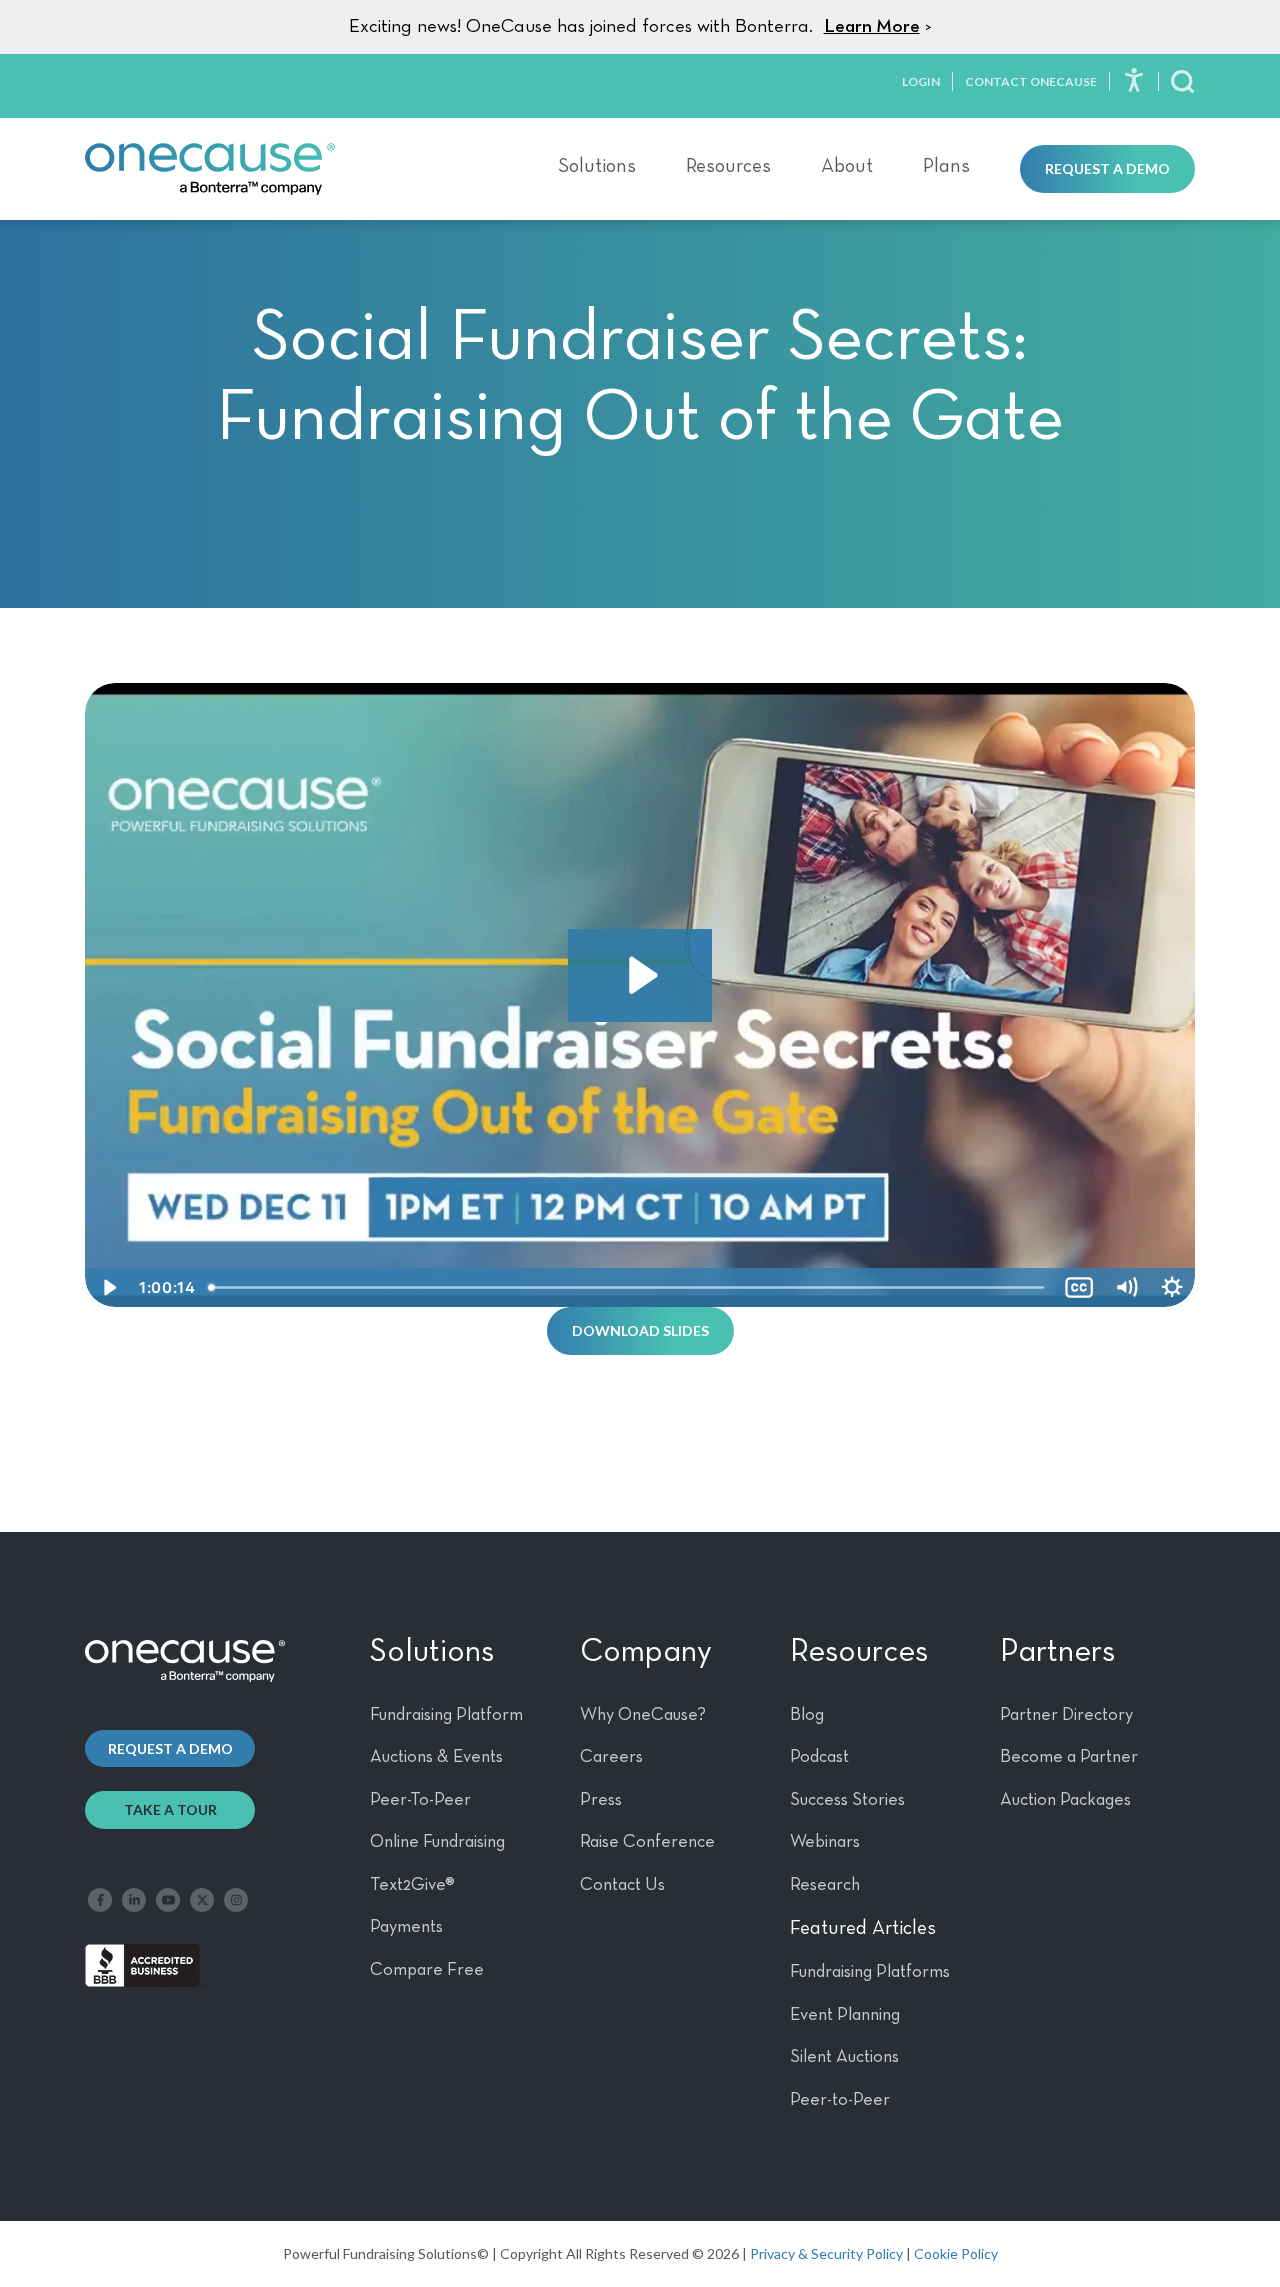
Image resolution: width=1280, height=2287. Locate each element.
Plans (946, 166)
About (847, 166)
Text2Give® (412, 1885)
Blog (807, 1715)
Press (601, 1800)
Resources (728, 166)
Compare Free (427, 1970)
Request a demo (170, 1748)
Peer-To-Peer (420, 1800)
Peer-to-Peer (840, 2100)
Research (825, 1885)
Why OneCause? (643, 1715)
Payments (406, 1927)
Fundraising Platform (446, 1715)
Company (646, 1652)
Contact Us (622, 1885)
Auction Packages (1065, 1800)
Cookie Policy (956, 2253)
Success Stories (847, 1800)
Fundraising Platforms (870, 1972)
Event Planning (845, 2015)
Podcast (819, 1757)
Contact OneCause (1031, 81)
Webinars (825, 1842)
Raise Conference (647, 1842)
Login (921, 81)
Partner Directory (1066, 1715)
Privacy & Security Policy (826, 2253)
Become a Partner (1069, 1757)
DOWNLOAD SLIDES (640, 1330)
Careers (611, 1757)
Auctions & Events (436, 1757)
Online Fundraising (437, 1842)
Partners (1057, 1652)
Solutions (597, 166)
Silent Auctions (844, 2057)
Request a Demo (1107, 168)
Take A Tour (170, 1809)
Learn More (872, 26)
